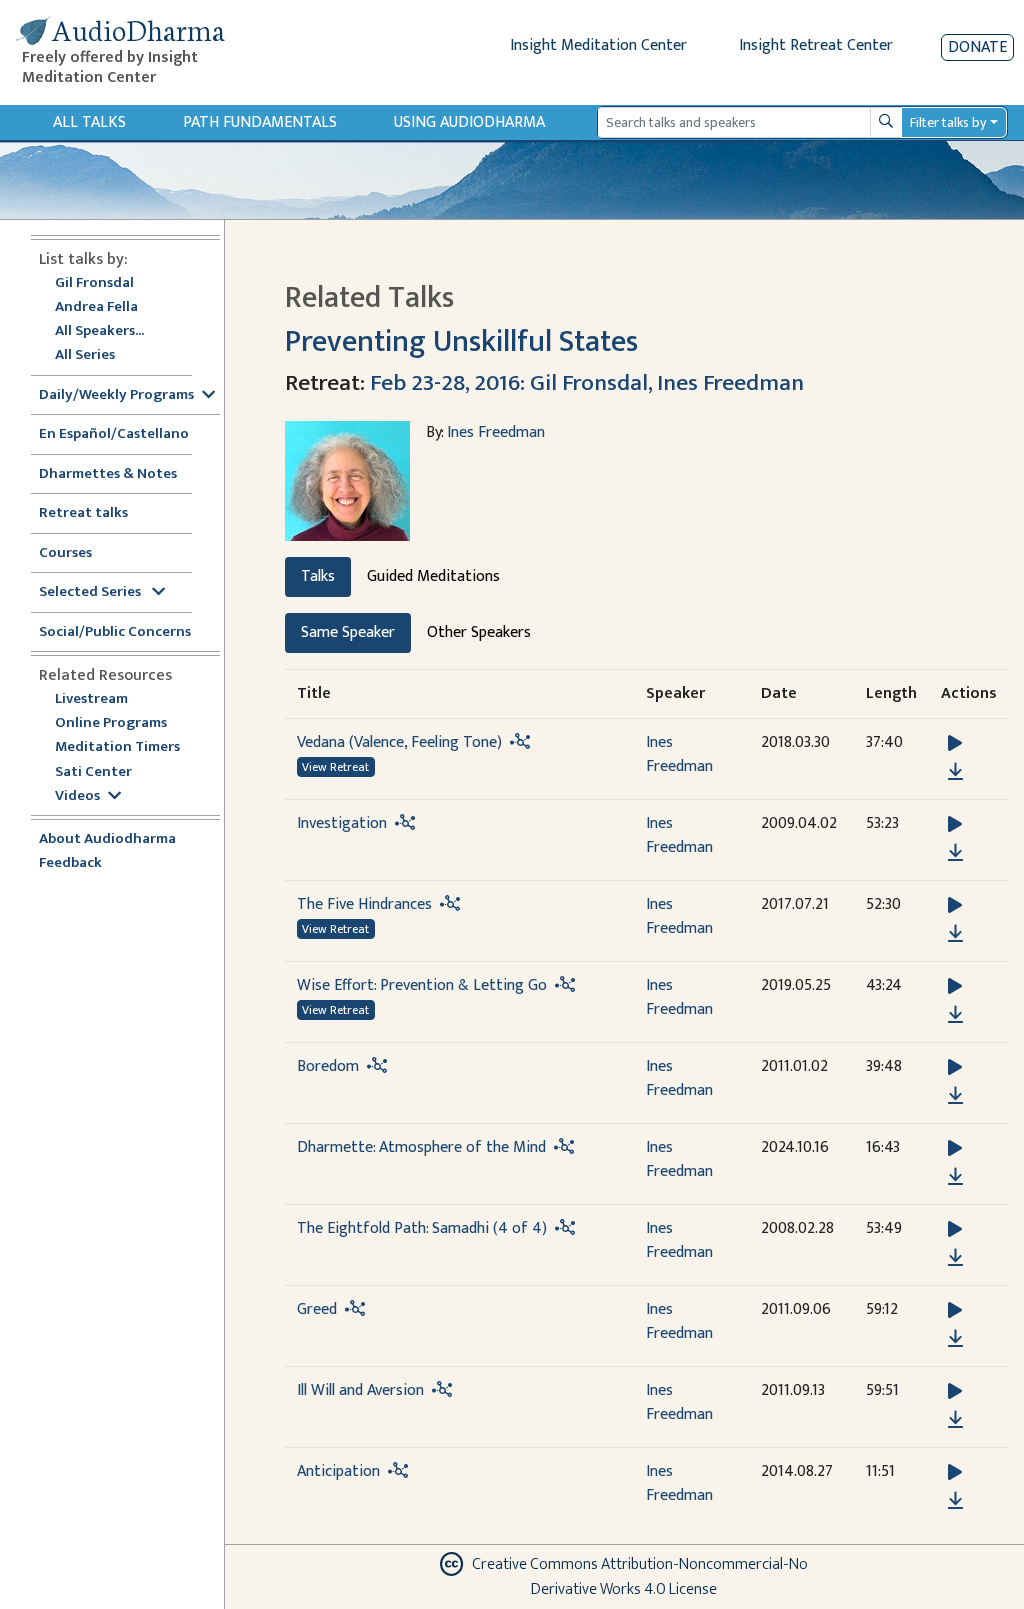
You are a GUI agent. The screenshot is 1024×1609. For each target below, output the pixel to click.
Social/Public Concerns (115, 632)
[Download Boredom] (955, 1096)
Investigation (342, 823)
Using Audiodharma (469, 122)
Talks (318, 576)
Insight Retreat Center (816, 45)
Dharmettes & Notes (108, 474)
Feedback (70, 863)
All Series (85, 355)
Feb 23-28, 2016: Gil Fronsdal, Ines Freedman (587, 382)
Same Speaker (348, 632)
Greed (317, 1309)
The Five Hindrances (364, 904)
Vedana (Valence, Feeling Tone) (399, 742)
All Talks (89, 122)
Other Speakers (479, 632)
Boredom (328, 1066)
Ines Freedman (496, 432)
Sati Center (93, 772)
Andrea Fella (96, 307)
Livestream (91, 699)
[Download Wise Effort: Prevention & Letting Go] (955, 1015)
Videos (77, 796)
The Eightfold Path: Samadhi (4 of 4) (422, 1228)
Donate (977, 47)
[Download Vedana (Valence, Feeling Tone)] (955, 772)
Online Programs (111, 723)
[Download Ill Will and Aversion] (955, 1420)
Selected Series (91, 592)
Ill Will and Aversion (360, 1390)
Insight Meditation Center (598, 45)
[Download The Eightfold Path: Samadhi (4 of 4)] (955, 1258)
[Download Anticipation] (955, 1501)
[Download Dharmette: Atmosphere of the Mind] (955, 1177)
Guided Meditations (433, 576)
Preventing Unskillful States (461, 342)
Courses (65, 553)
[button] (955, 743)
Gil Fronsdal (94, 283)
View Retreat (335, 767)
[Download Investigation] (955, 853)
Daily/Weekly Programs (116, 395)
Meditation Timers (117, 747)
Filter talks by (948, 122)
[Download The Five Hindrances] (955, 934)
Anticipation (338, 1471)
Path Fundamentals (260, 122)
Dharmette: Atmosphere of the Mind (421, 1147)
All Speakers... (99, 331)
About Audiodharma (107, 839)
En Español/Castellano (114, 434)
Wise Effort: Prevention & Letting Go (422, 985)
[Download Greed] (955, 1339)
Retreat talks (83, 513)
